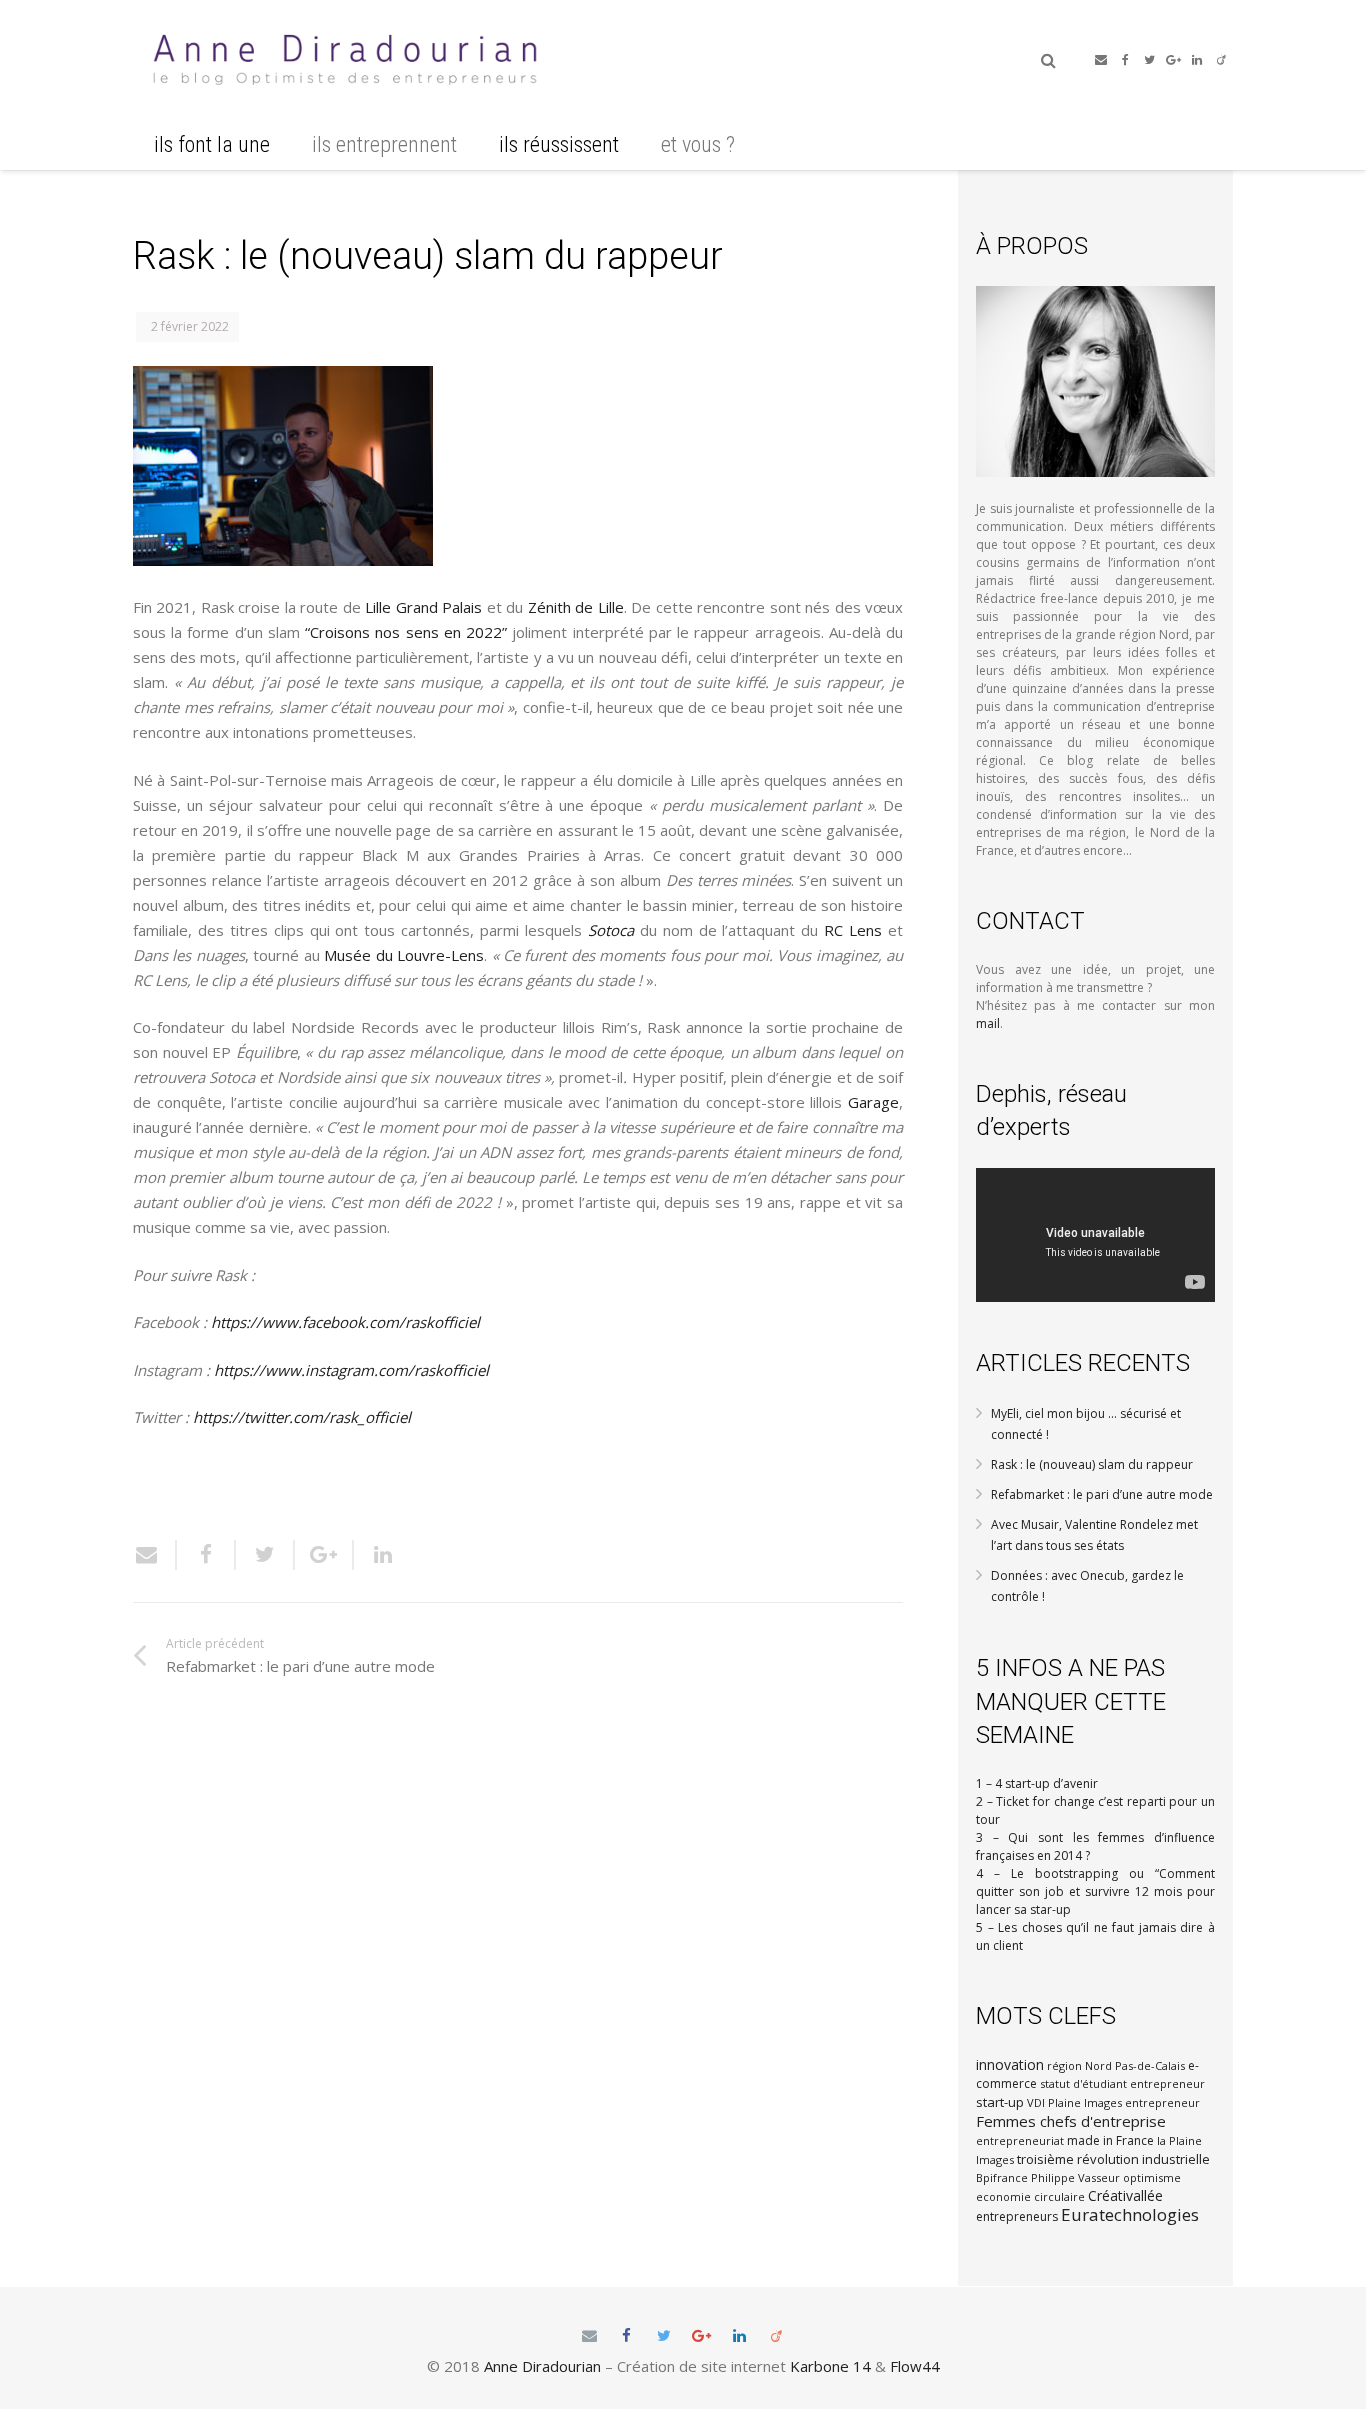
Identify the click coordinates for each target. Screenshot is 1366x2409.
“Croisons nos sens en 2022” (406, 632)
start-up (1000, 2102)
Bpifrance (1002, 2177)
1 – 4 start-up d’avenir (1037, 1783)
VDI (1036, 2102)
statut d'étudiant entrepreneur (1122, 2083)
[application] (1095, 1235)
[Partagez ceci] (206, 1555)
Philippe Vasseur (1075, 2177)
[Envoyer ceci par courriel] (155, 1555)
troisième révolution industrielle (1113, 2159)
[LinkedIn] (1197, 60)
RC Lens (853, 930)
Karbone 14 (830, 2366)
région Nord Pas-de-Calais (1116, 2065)
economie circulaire (1030, 2196)
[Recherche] (1048, 60)
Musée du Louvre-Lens (404, 955)
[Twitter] (1149, 60)
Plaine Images (1085, 2102)
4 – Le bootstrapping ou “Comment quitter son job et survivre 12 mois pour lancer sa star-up (1095, 1891)
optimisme (1152, 2177)
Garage (873, 1102)
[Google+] (1173, 60)
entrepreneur (1162, 2102)
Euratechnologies (1130, 2214)
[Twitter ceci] (265, 1555)
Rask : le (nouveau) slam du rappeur (1092, 1464)
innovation (1010, 2064)
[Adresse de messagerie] (1101, 60)
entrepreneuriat (1020, 2140)
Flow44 (915, 2366)
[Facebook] (1125, 60)
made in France (1110, 2140)
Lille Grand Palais (423, 607)
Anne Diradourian (542, 2366)
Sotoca (611, 930)
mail (988, 1023)
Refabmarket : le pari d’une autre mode (1102, 1494)
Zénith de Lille (576, 607)
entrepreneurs (1017, 2216)
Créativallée (1125, 2195)
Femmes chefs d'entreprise (1071, 2121)
